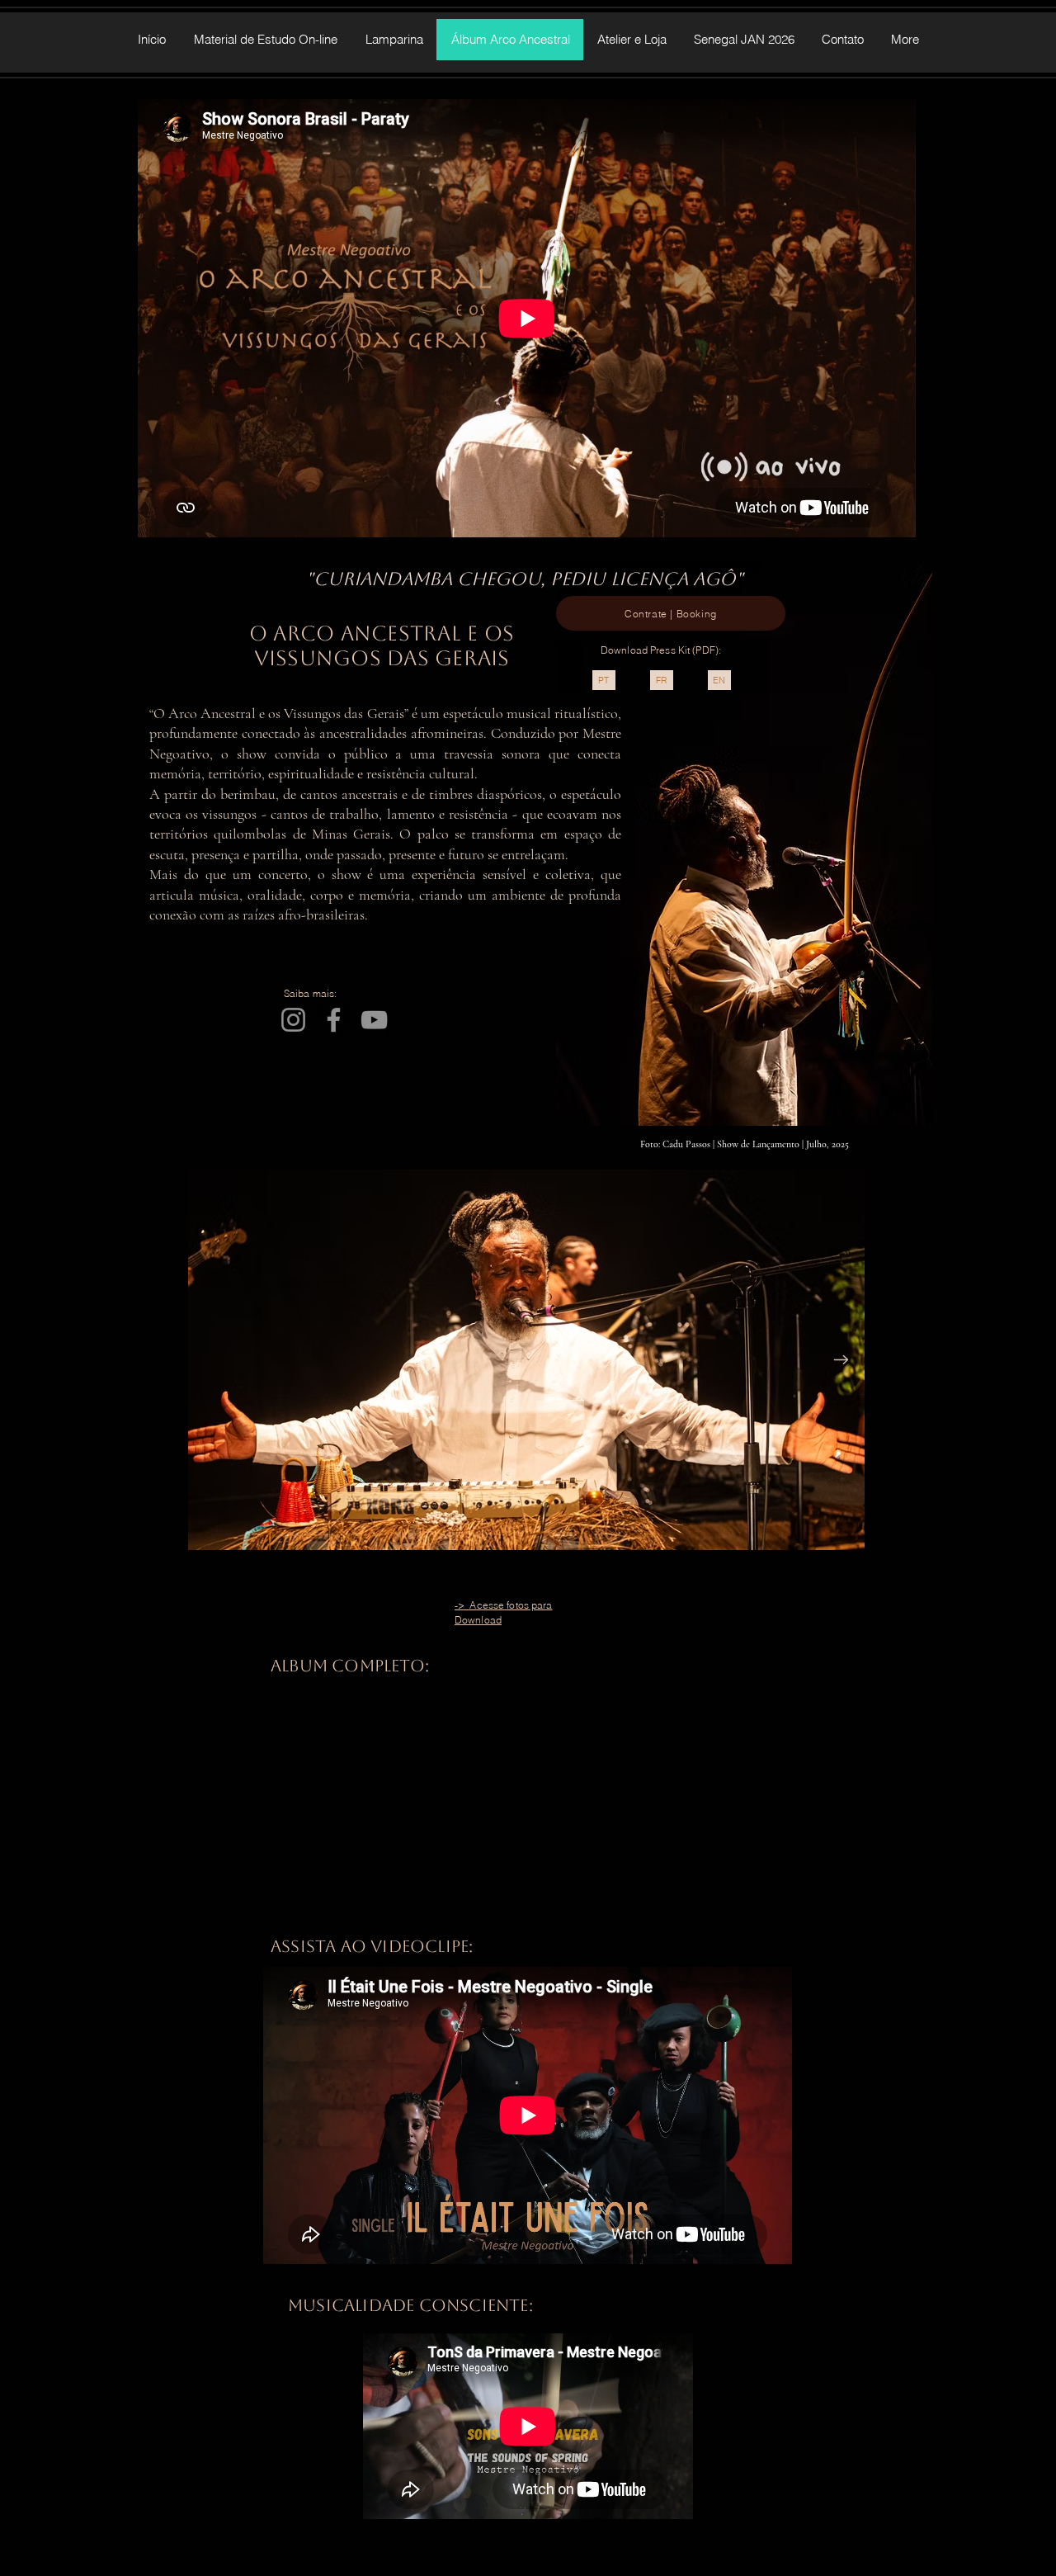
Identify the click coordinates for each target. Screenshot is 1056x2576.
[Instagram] (293, 1020)
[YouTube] (374, 1020)
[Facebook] (334, 1020)
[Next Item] (841, 1360)
